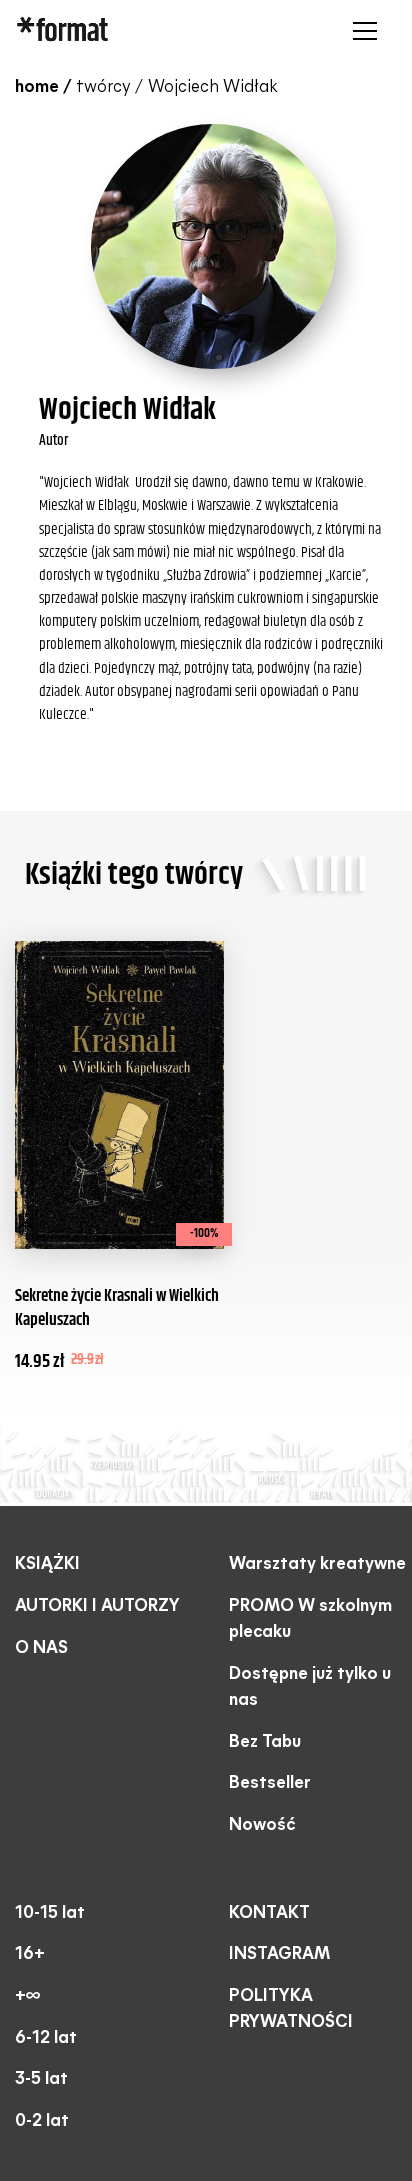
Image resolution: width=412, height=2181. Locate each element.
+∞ (28, 1996)
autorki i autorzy (97, 1606)
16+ (30, 1954)
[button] (361, 31)
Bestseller (270, 1783)
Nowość (262, 1825)
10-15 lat (50, 1913)
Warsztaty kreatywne (317, 1564)
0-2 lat (42, 2121)
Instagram (279, 1954)
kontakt (269, 1913)
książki (47, 1564)
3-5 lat (41, 2079)
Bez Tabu (265, 1742)
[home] (141, 31)
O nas (41, 1648)
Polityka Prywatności (291, 2009)
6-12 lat (46, 2038)
